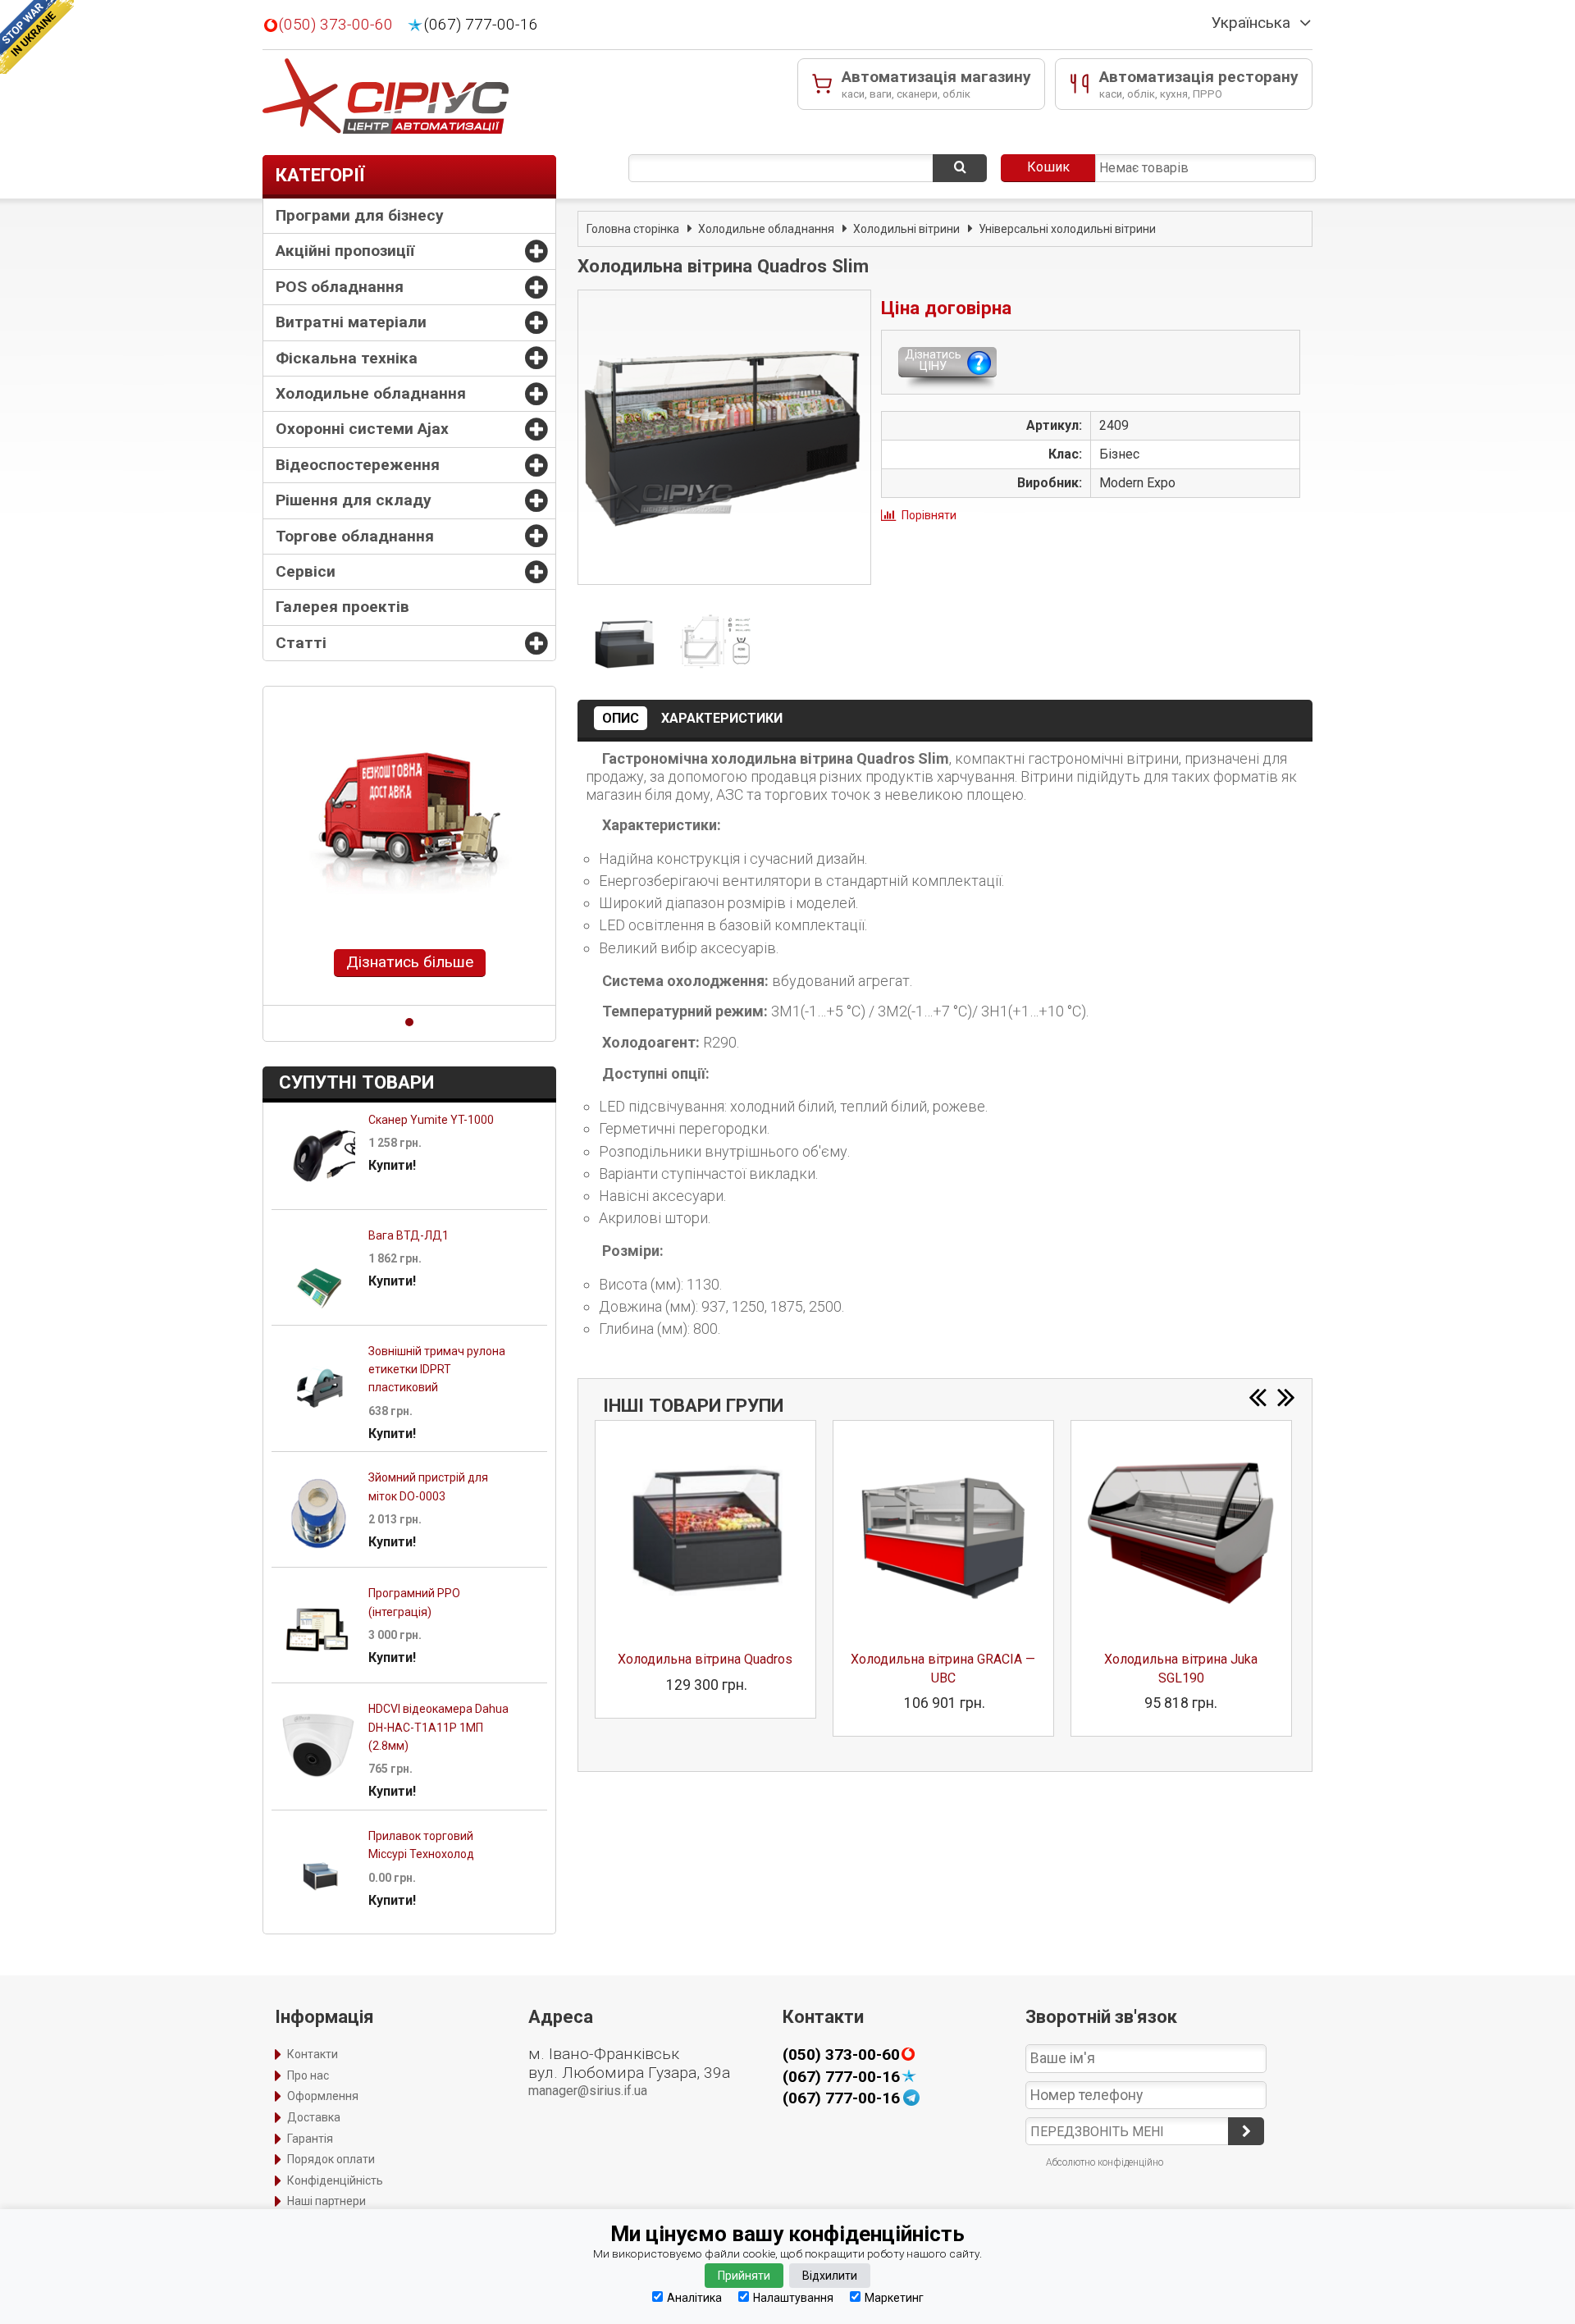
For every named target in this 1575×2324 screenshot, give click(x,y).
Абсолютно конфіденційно (1105, 2162)
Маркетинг (894, 2297)
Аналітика (694, 2297)
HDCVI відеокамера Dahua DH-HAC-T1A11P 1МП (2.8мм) (438, 1727)
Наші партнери (326, 2201)
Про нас (308, 2075)
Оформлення (323, 2096)
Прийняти (744, 2276)
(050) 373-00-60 (336, 25)
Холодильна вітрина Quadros (705, 1659)
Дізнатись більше (410, 962)
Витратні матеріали (351, 322)
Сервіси (306, 571)
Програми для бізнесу (360, 215)
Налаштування (793, 2297)
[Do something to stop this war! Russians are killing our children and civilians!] (37, 37)
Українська (1251, 23)
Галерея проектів (342, 607)
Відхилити (830, 2276)
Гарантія (310, 2139)
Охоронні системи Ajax (362, 429)
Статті (301, 643)
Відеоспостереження (358, 465)
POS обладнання (340, 287)
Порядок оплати (331, 2159)
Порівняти (929, 515)
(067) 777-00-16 (481, 25)
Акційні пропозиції (345, 251)
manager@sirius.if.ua (588, 2091)
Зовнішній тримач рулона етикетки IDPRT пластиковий (437, 1370)
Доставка (314, 2117)
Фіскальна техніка (347, 358)
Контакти (313, 2054)
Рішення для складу (354, 500)
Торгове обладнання (355, 536)
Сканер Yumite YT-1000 (431, 1120)
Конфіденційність (335, 2180)
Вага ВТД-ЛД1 (409, 1235)
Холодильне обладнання (371, 393)
